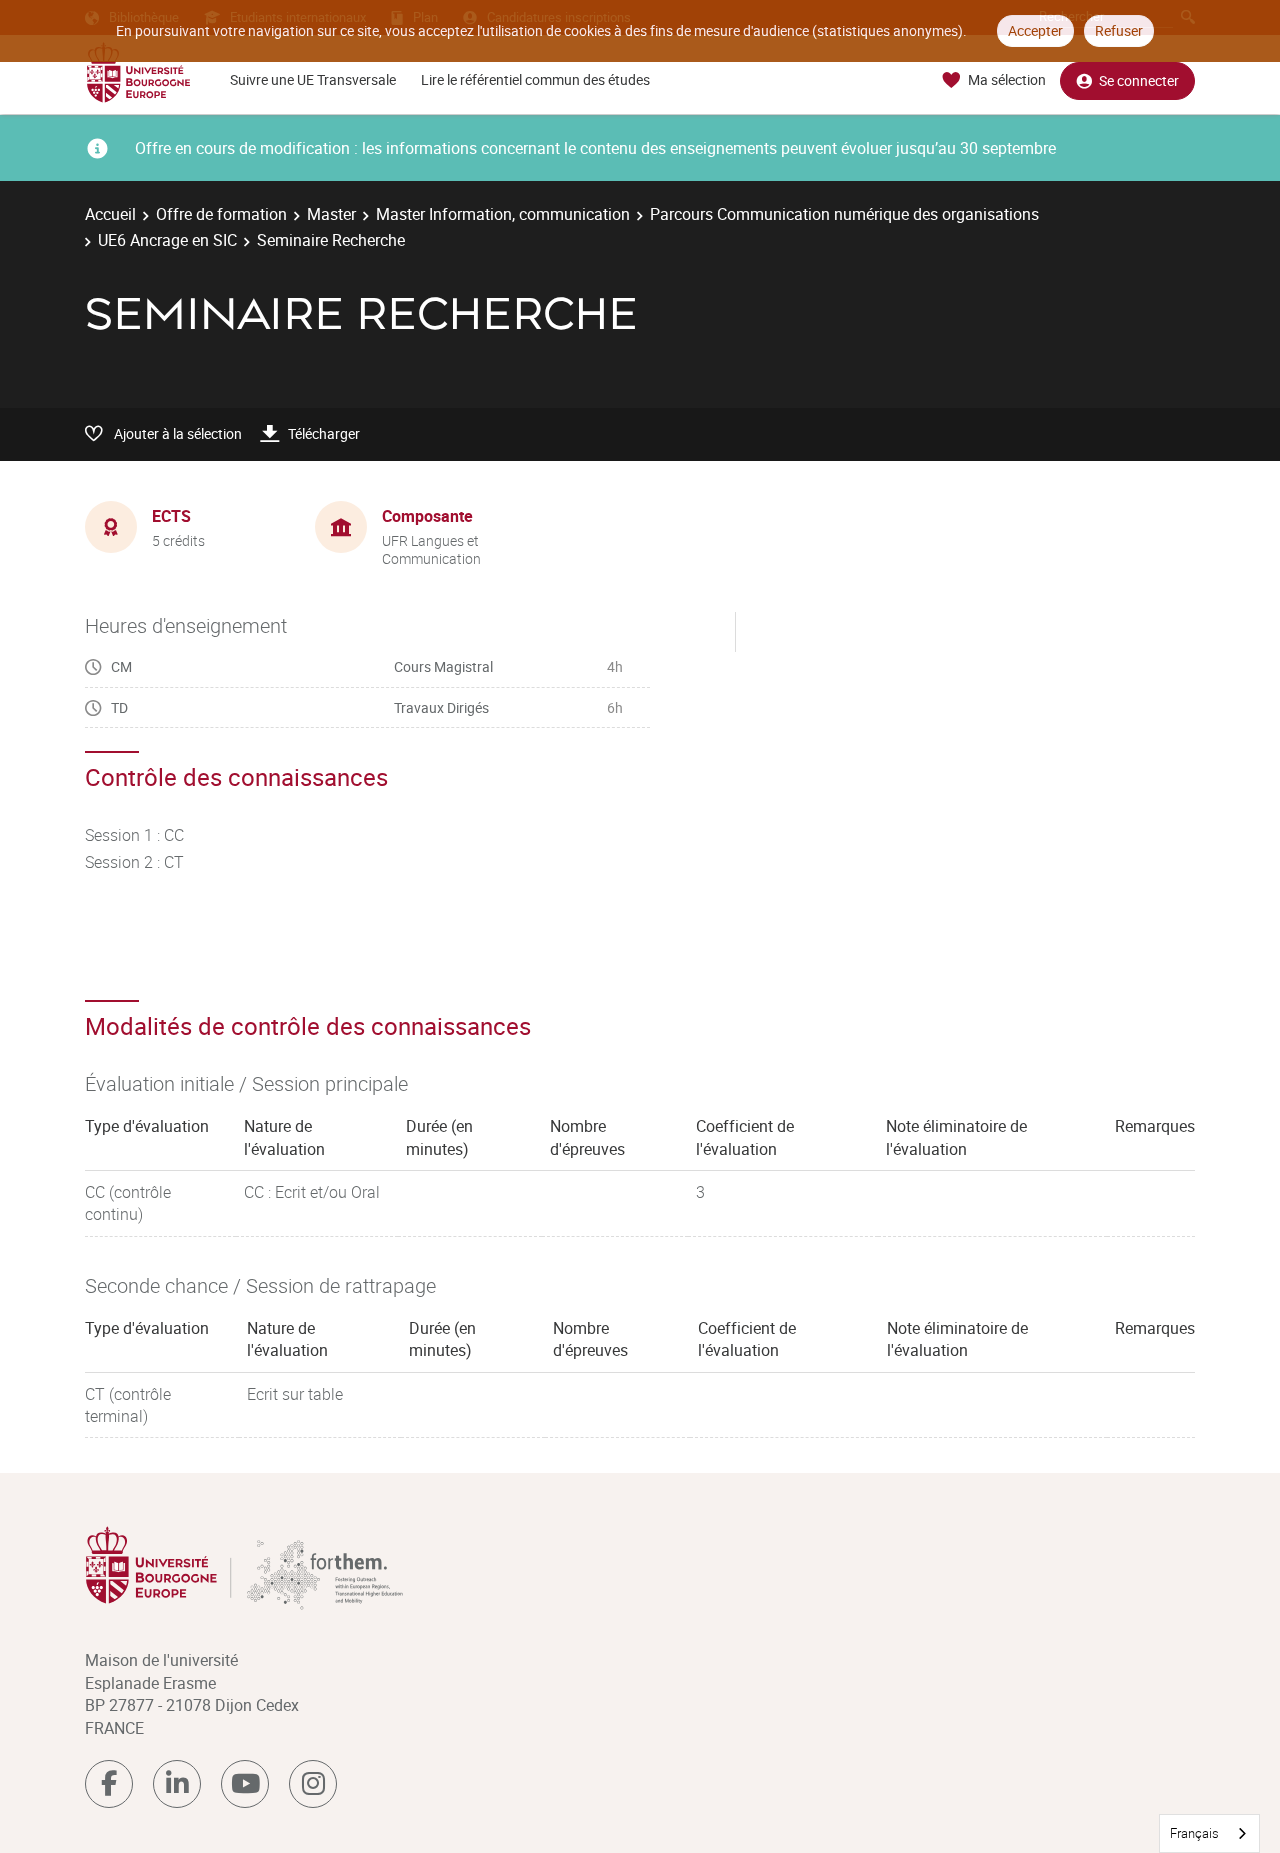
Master (331, 214)
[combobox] (1209, 1833)
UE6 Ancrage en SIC (167, 240)
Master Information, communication (503, 214)
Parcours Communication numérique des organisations (844, 214)
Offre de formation (221, 214)
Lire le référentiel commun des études (535, 79)
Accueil (110, 214)
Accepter (1035, 30)
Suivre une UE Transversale (313, 79)
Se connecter (1139, 80)
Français (1194, 1833)
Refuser (1119, 30)
